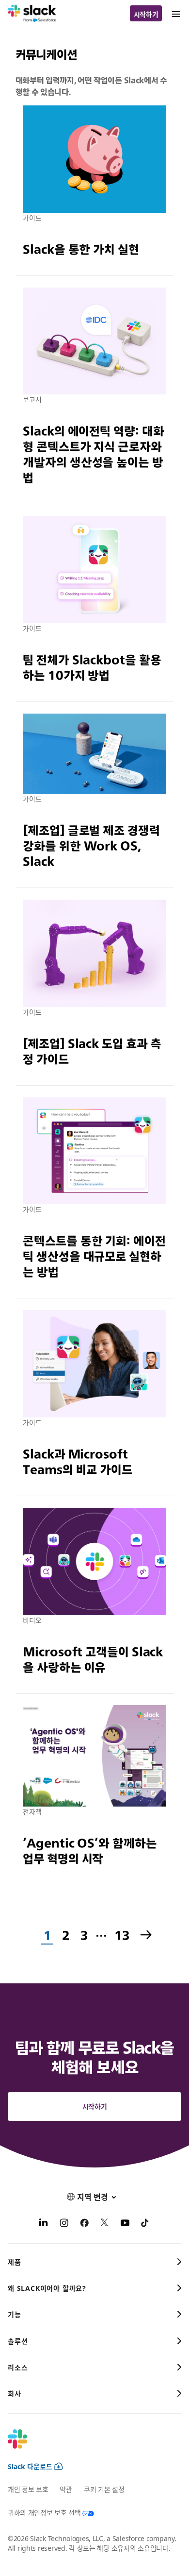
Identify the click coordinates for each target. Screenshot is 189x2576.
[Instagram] (64, 2224)
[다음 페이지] (147, 1936)
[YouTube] (125, 2224)
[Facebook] (84, 2224)
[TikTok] (145, 2224)
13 (121, 1936)
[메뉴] (175, 13)
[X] (105, 2224)
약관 (66, 2489)
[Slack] (32, 14)
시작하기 (146, 14)
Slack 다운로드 (30, 2466)
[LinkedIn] (44, 2224)
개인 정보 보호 (28, 2489)
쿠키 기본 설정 (104, 2489)
